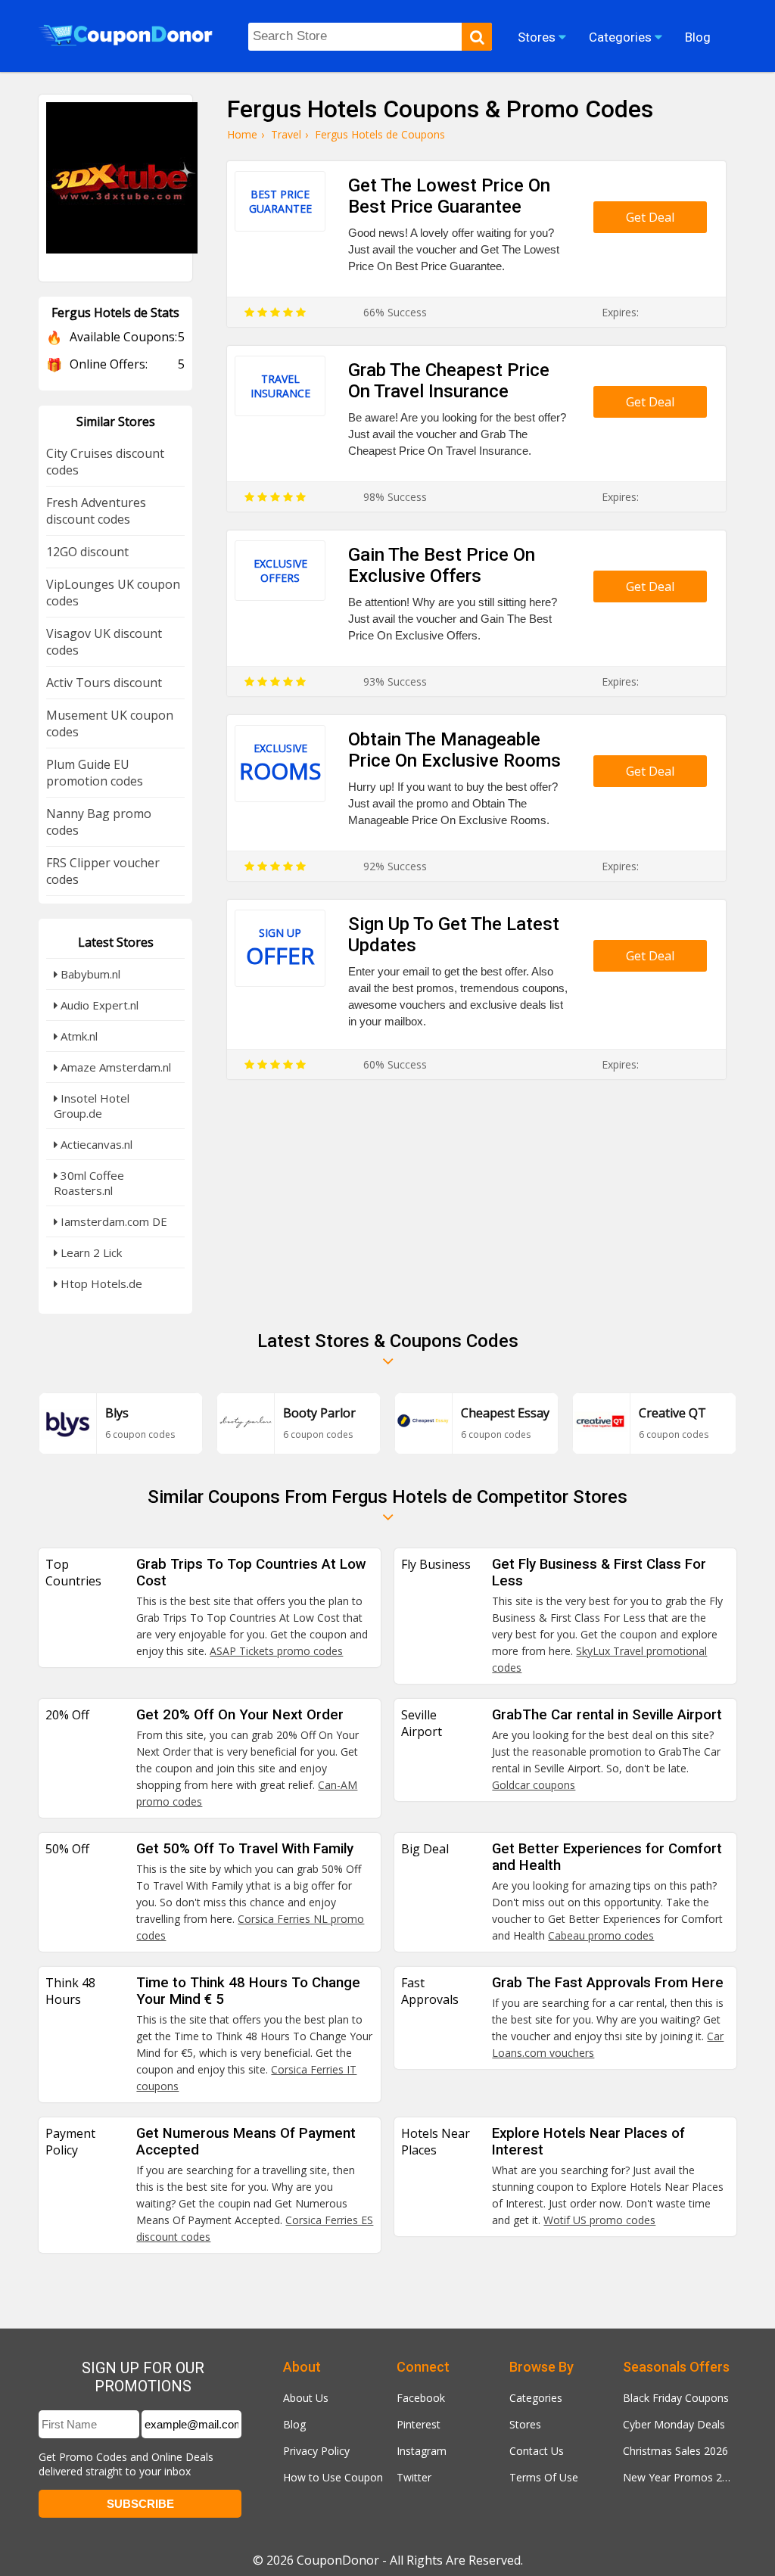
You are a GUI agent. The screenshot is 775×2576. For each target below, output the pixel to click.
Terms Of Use (544, 2477)
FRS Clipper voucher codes (103, 871)
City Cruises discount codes (105, 462)
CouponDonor (338, 2560)
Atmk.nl (78, 1036)
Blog (294, 2424)
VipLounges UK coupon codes (113, 593)
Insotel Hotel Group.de (92, 1106)
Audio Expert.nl (98, 1005)
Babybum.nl (89, 974)
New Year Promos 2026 (680, 2477)
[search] (477, 37)
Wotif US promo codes (599, 2220)
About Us (306, 2398)
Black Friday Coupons (676, 2398)
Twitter (414, 2477)
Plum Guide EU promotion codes (95, 773)
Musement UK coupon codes (110, 723)
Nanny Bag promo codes (99, 822)
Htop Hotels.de (100, 1283)
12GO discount (87, 552)
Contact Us (537, 2451)
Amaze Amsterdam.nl (114, 1067)
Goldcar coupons (534, 1785)
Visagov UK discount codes (104, 642)
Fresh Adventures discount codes (96, 511)
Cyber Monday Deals (674, 2424)
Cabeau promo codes (601, 1935)
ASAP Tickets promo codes (276, 1651)
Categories (536, 2398)
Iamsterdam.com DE (112, 1221)
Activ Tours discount (104, 683)
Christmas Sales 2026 (675, 2451)
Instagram (422, 2451)
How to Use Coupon (333, 2477)
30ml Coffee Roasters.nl (89, 1183)
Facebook (421, 2398)
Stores (525, 2424)
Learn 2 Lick (90, 1252)
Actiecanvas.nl (95, 1144)
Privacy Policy (316, 2451)
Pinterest (419, 2424)
